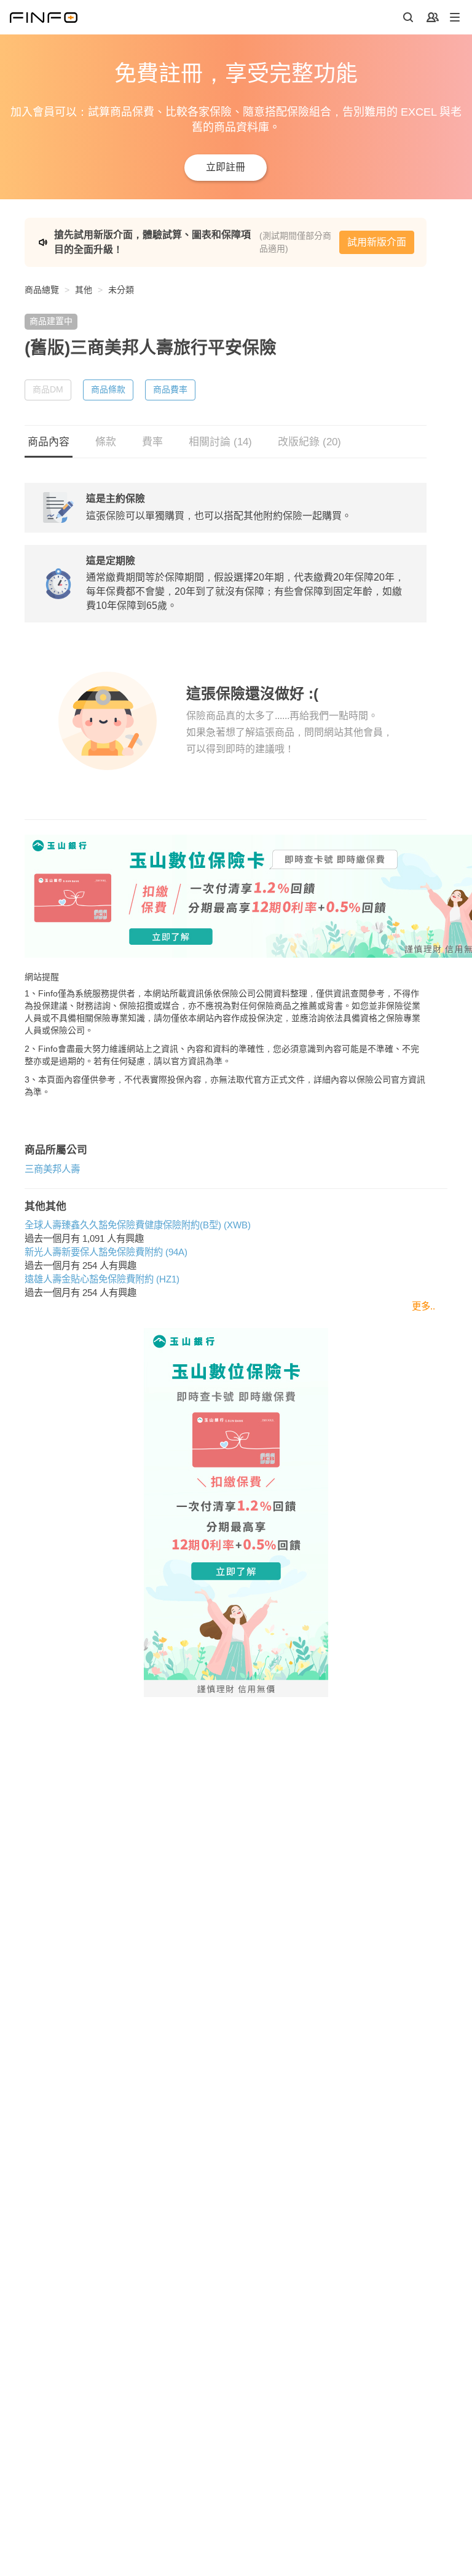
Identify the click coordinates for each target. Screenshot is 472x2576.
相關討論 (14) (220, 442)
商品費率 (170, 389)
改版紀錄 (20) (309, 442)
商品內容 (49, 442)
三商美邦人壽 (52, 1169)
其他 (84, 290)
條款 (106, 442)
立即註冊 (226, 167)
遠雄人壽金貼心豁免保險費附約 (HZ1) (102, 1279)
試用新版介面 (377, 242)
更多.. (423, 1306)
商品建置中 (51, 321)
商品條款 (108, 389)
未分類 (121, 290)
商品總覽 (42, 290)
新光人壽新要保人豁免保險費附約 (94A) (106, 1252)
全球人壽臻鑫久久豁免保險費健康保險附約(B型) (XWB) (138, 1225)
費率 (152, 442)
